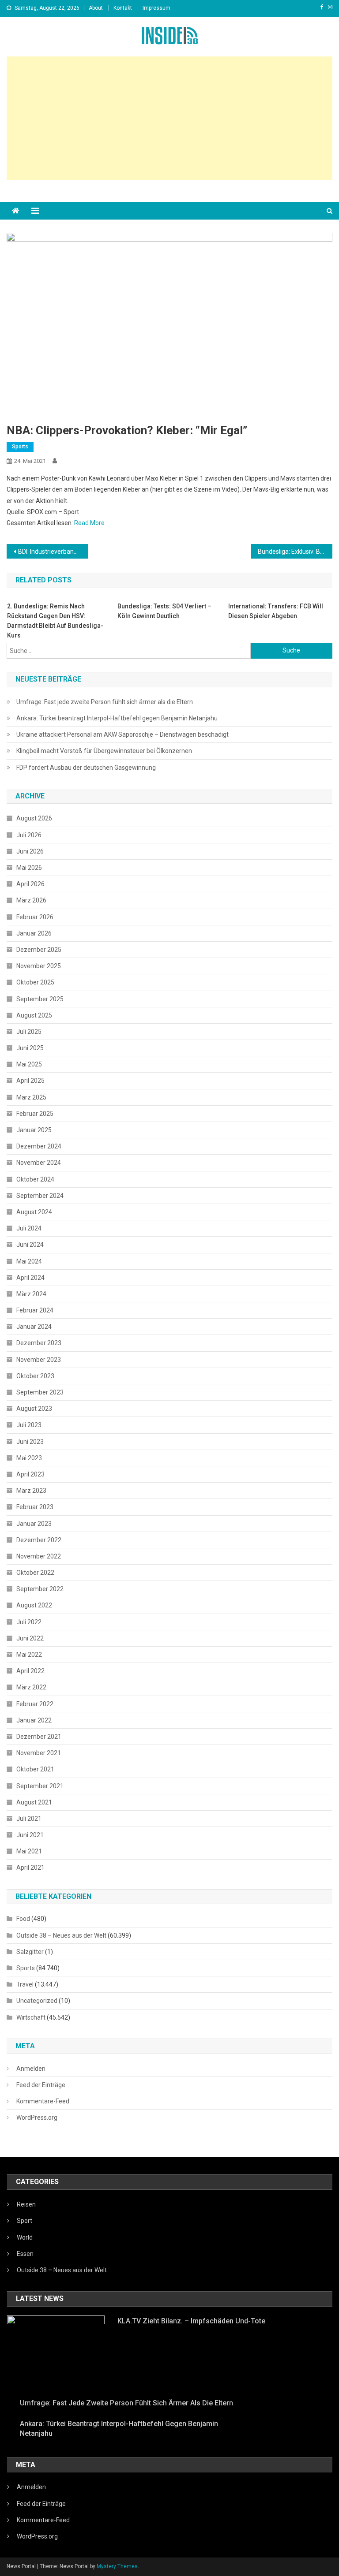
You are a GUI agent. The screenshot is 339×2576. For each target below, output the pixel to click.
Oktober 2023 (35, 1376)
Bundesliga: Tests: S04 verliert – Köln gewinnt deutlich (164, 611)
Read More (89, 523)
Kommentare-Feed (43, 2101)
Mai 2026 (29, 868)
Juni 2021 (30, 1835)
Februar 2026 (35, 917)
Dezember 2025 (39, 950)
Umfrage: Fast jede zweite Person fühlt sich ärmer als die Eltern (105, 702)
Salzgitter (30, 1952)
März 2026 (31, 900)
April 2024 (30, 1278)
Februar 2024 (35, 1310)
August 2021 (34, 1802)
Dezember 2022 (39, 1540)
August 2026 (34, 818)
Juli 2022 (29, 1622)
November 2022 (39, 1556)
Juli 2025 (29, 1032)
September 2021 (40, 1786)
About (96, 8)
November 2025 (39, 966)
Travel (25, 1984)
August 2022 (34, 1605)
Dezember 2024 (39, 1146)
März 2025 (31, 1097)
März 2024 (31, 1294)
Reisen (26, 2204)
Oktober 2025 (35, 982)
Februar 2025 (35, 1114)
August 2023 (34, 1409)
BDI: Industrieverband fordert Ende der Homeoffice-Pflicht (53, 552)
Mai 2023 (29, 1458)
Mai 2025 (29, 1064)
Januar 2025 (34, 1130)
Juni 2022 (30, 1638)
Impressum (156, 8)
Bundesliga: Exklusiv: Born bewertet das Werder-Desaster (295, 552)
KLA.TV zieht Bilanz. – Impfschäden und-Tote (191, 2321)
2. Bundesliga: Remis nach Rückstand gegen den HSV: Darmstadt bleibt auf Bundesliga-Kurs (55, 621)
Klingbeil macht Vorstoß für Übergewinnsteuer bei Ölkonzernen (104, 751)
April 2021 (30, 1868)
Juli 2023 (29, 1425)
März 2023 (31, 1491)
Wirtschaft (31, 2017)
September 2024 (40, 1196)
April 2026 (30, 884)
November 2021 (39, 1753)
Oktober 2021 (35, 1769)
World (25, 2237)
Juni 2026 (30, 851)
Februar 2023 (35, 1507)
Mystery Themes (117, 2566)
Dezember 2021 (39, 1737)
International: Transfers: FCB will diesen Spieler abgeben (276, 611)
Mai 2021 (29, 1851)
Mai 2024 (29, 1261)
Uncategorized (37, 2001)
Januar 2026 (34, 933)
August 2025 (34, 1015)
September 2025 (40, 999)
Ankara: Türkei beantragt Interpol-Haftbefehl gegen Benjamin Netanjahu (117, 718)
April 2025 (30, 1081)
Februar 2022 (35, 1704)
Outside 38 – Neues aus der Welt (61, 1935)
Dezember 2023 (39, 1343)
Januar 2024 (34, 1327)
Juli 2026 (29, 835)
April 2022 (30, 1671)
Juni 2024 (30, 1245)
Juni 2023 (30, 1442)
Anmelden (31, 2069)
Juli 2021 (29, 1819)
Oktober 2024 (35, 1179)
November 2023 (39, 1360)
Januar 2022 (34, 1720)
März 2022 (31, 1687)
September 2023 (40, 1392)
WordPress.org (37, 2117)
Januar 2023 (34, 1524)
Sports (20, 447)
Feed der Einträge (41, 2085)
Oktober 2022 (35, 1573)
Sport (24, 2221)
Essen (25, 2254)
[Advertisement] (170, 118)
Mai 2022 (29, 1655)
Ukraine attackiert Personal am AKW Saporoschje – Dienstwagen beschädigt (122, 734)
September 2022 (40, 1589)
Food (23, 1919)
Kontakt (123, 8)
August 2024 (34, 1212)
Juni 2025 (30, 1048)
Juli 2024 (29, 1228)
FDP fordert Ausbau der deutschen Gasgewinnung (86, 768)
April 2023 (30, 1474)
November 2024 (39, 1163)
